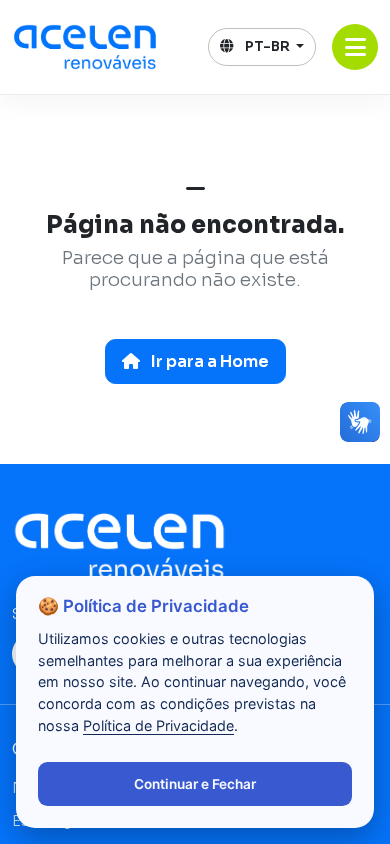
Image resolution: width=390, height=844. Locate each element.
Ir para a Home (208, 361)
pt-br (267, 46)
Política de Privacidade (158, 725)
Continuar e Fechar (195, 784)
